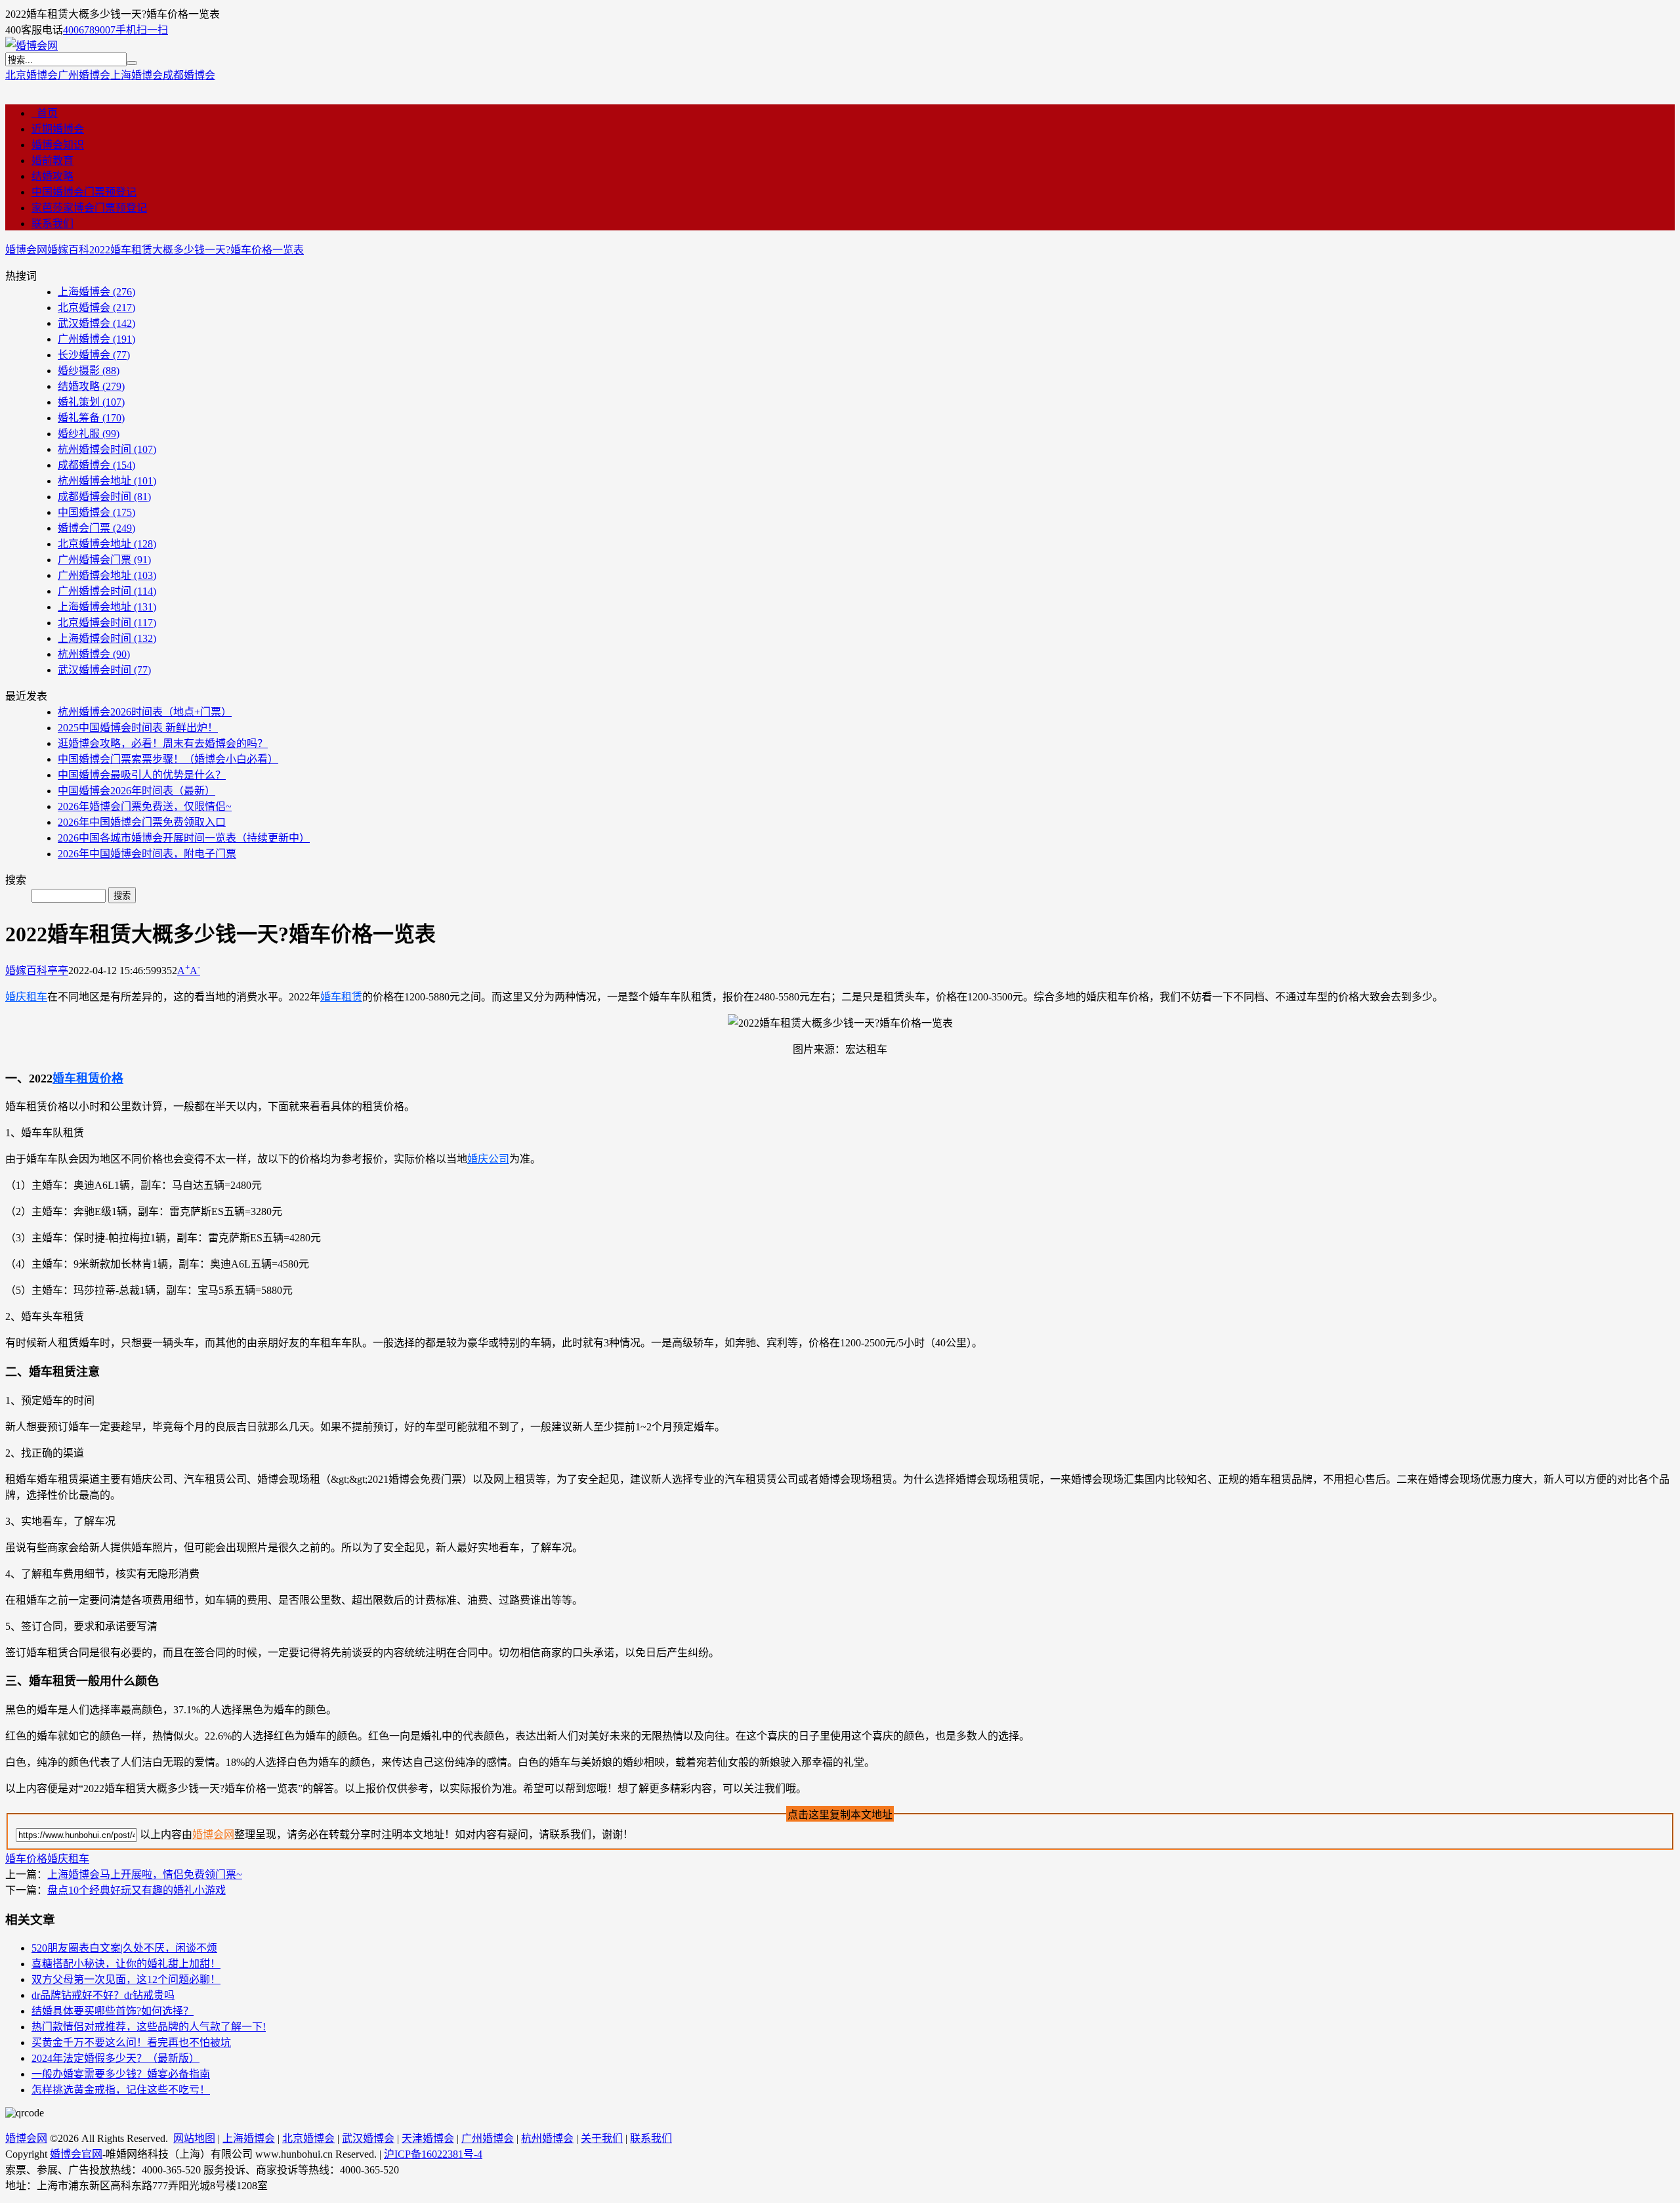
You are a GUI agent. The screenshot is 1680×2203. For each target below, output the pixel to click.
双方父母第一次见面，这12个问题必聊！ (126, 1979)
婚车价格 (26, 1859)
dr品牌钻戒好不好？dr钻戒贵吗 (103, 1995)
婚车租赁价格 (88, 1079)
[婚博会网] (31, 46)
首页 (45, 113)
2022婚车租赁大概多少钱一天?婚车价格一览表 (197, 250)
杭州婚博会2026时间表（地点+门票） (145, 712)
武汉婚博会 (96, 323)
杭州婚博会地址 (107, 481)
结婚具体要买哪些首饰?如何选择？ (113, 2011)
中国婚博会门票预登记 (84, 192)
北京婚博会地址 (107, 544)
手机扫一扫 (142, 30)
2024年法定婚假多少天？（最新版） (115, 2058)
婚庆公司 (488, 1159)
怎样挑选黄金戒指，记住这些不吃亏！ (121, 2090)
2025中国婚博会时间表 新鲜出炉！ (138, 728)
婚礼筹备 (91, 418)
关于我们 (602, 2138)
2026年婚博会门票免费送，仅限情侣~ (145, 806)
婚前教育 (52, 160)
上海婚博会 (136, 75)
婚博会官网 (76, 2154)
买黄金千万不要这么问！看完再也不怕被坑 (131, 2043)
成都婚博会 (189, 75)
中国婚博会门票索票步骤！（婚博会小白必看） (168, 759)
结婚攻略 (52, 176)
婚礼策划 (91, 402)
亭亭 (58, 971)
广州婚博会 (84, 75)
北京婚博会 (31, 75)
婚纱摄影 (89, 371)
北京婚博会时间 (107, 623)
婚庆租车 (26, 997)
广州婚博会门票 (104, 560)
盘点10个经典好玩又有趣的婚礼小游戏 (136, 1890)
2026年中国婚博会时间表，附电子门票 (147, 854)
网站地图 (194, 2138)
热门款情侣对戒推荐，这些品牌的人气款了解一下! (149, 2027)
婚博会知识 (58, 145)
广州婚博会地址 (107, 575)
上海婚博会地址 (107, 607)
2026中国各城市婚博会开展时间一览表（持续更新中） (184, 838)
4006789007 (89, 30)
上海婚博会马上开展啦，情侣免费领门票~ (145, 1874)
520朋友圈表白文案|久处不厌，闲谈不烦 (124, 1948)
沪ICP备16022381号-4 (433, 2154)
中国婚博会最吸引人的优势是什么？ (142, 775)
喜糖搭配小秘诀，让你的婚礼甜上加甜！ (126, 1964)
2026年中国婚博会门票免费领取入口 (142, 822)
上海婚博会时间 (107, 638)
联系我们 (52, 224)
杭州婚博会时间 (107, 449)
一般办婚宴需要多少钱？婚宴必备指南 (121, 2074)
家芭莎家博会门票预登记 (89, 208)
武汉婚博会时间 (104, 670)
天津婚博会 (428, 2138)
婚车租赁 (341, 997)
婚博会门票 (96, 528)
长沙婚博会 (94, 355)
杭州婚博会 (94, 654)
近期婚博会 (58, 129)
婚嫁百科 (68, 250)
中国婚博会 (96, 512)
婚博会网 (26, 250)
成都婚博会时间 (104, 497)
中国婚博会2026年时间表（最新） (136, 791)
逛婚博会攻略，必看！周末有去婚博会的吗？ (163, 743)
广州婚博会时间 (107, 591)
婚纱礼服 (89, 434)
